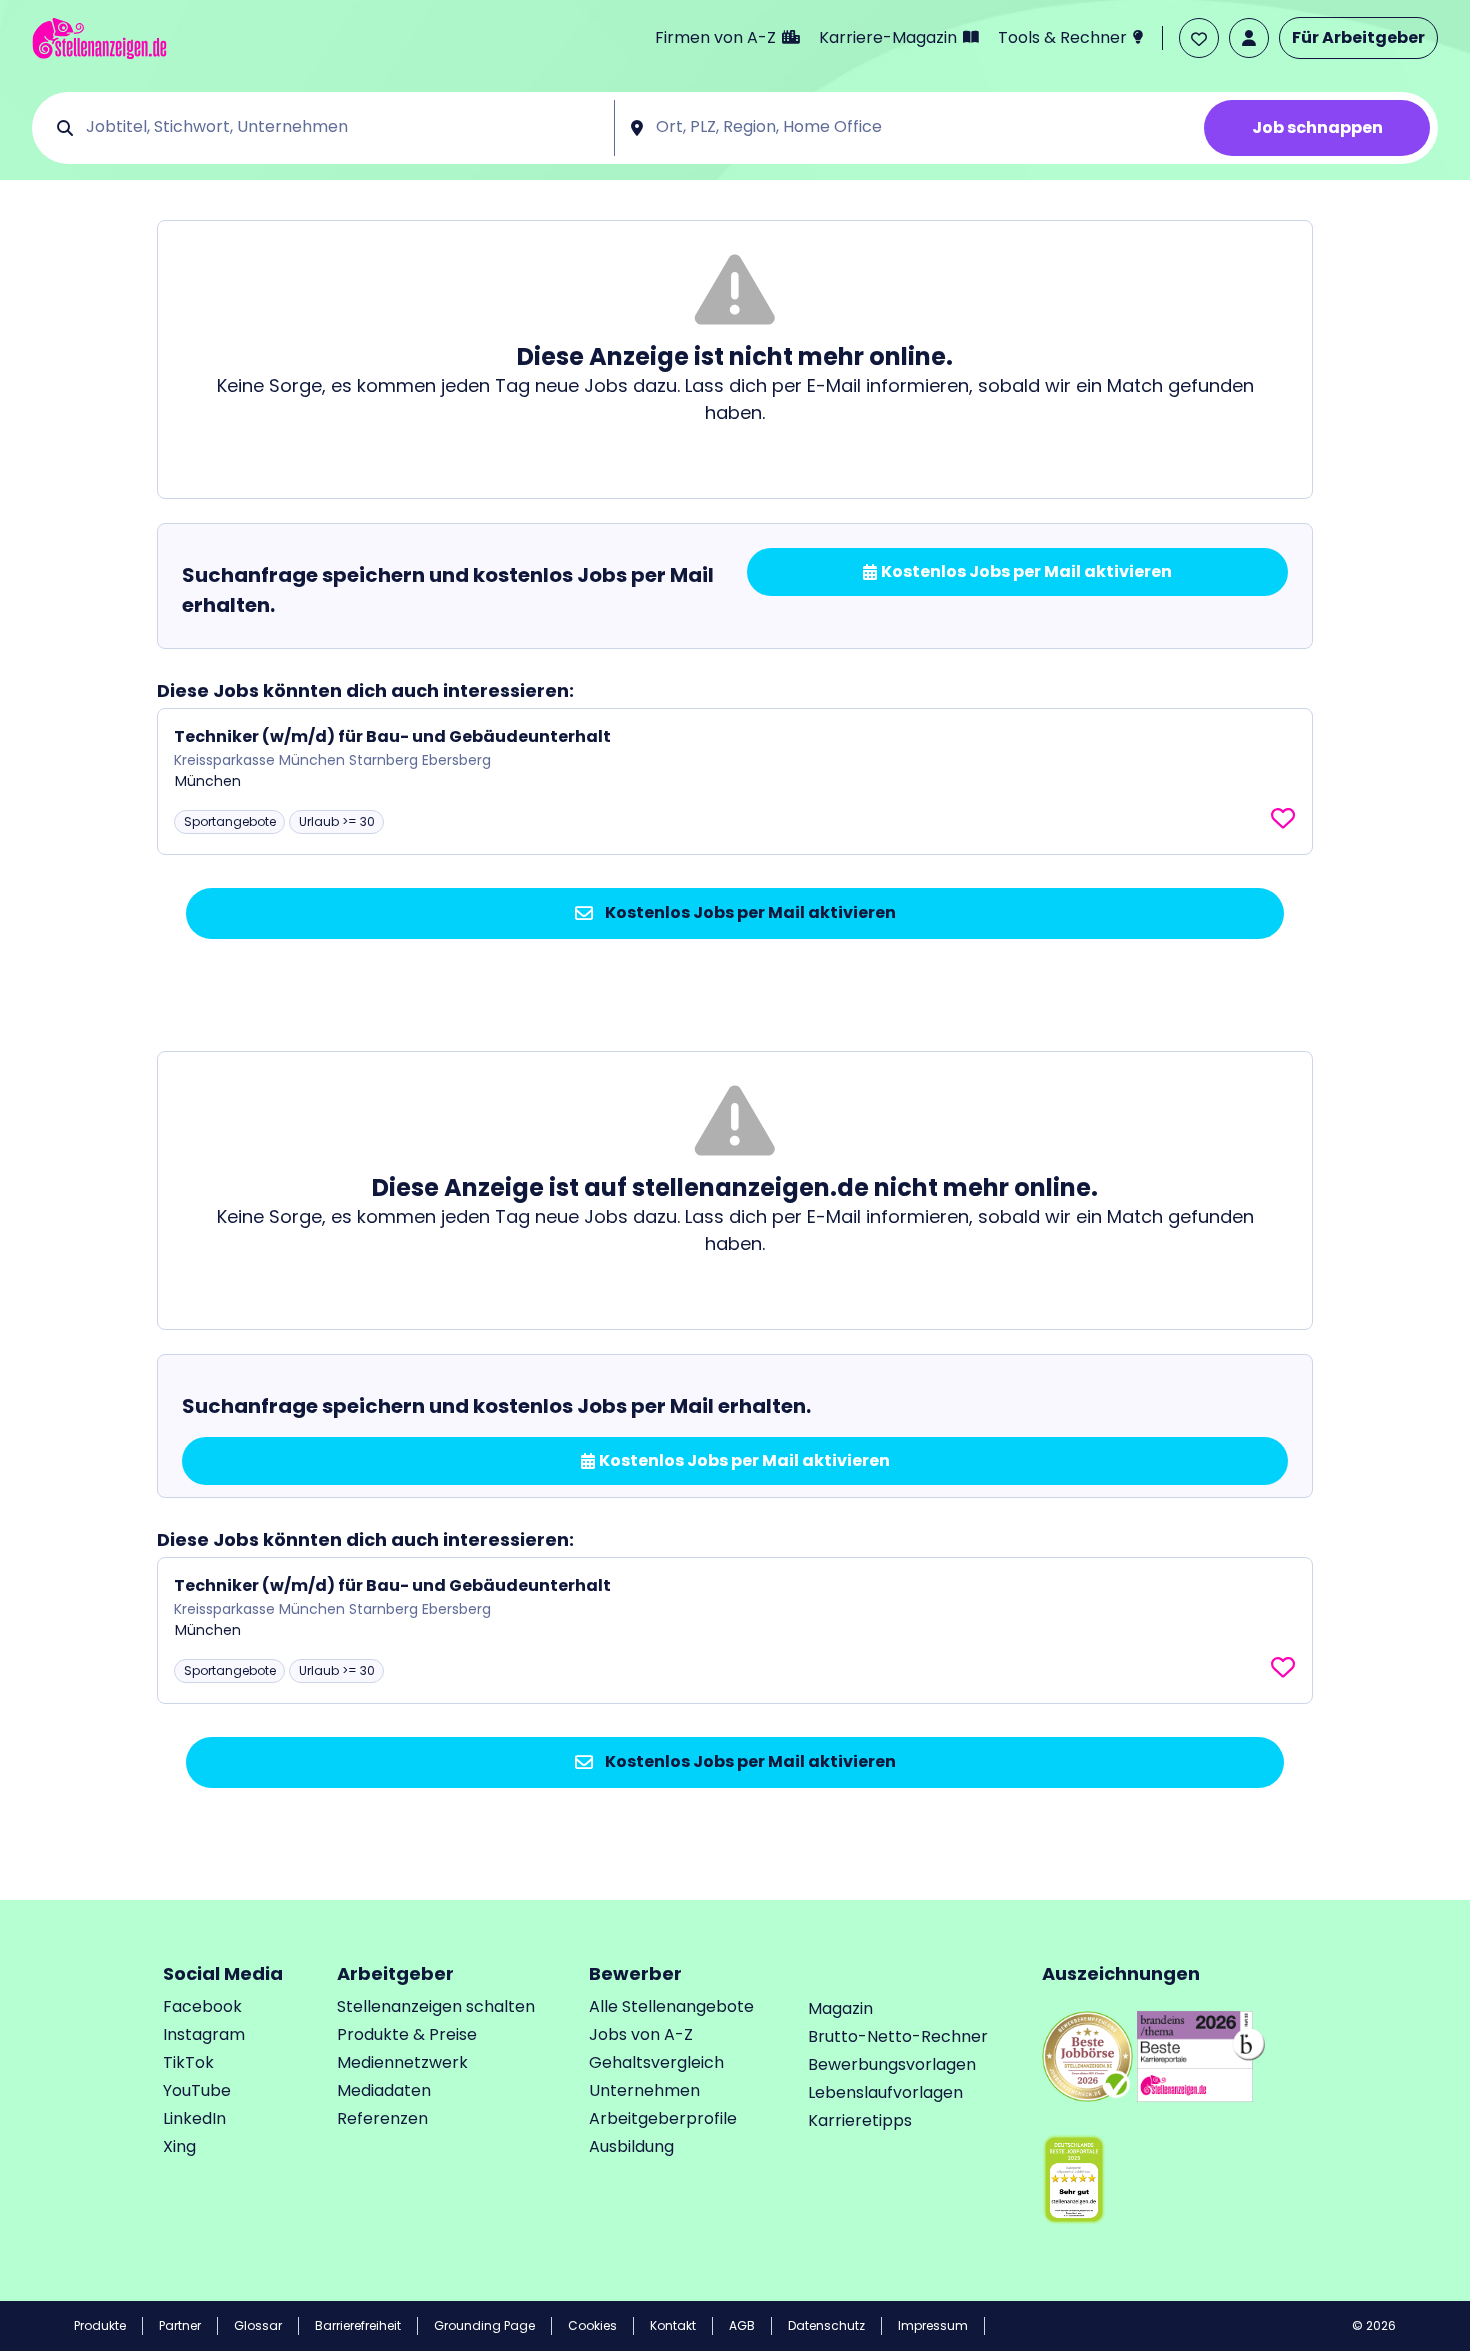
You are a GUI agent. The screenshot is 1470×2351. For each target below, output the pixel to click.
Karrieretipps (860, 2120)
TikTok (188, 2062)
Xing (179, 2146)
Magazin (840, 2008)
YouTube (197, 2090)
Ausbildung (631, 2146)
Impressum (933, 2325)
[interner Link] (99, 38)
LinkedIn (194, 2118)
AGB (742, 2325)
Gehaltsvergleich (656, 2062)
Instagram (204, 2034)
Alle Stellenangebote (671, 2006)
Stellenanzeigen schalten (436, 2006)
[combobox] (343, 128)
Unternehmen (644, 2090)
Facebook (202, 2006)
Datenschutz (826, 2325)
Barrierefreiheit (358, 2325)
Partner (180, 2325)
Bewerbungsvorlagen (892, 2064)
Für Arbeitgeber (1358, 37)
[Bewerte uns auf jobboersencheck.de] (1087, 2054)
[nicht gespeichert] (1283, 819)
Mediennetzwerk (402, 2062)
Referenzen (382, 2118)
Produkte (100, 2325)
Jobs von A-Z (641, 2034)
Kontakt (673, 2325)
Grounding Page (484, 2325)
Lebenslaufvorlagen (885, 2092)
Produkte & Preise (407, 2034)
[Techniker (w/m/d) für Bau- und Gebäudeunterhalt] (735, 781)
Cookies (592, 2325)
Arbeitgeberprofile (663, 2118)
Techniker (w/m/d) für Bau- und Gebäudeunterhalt (392, 736)
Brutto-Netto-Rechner (898, 2036)
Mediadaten (384, 2090)
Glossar (258, 2325)
